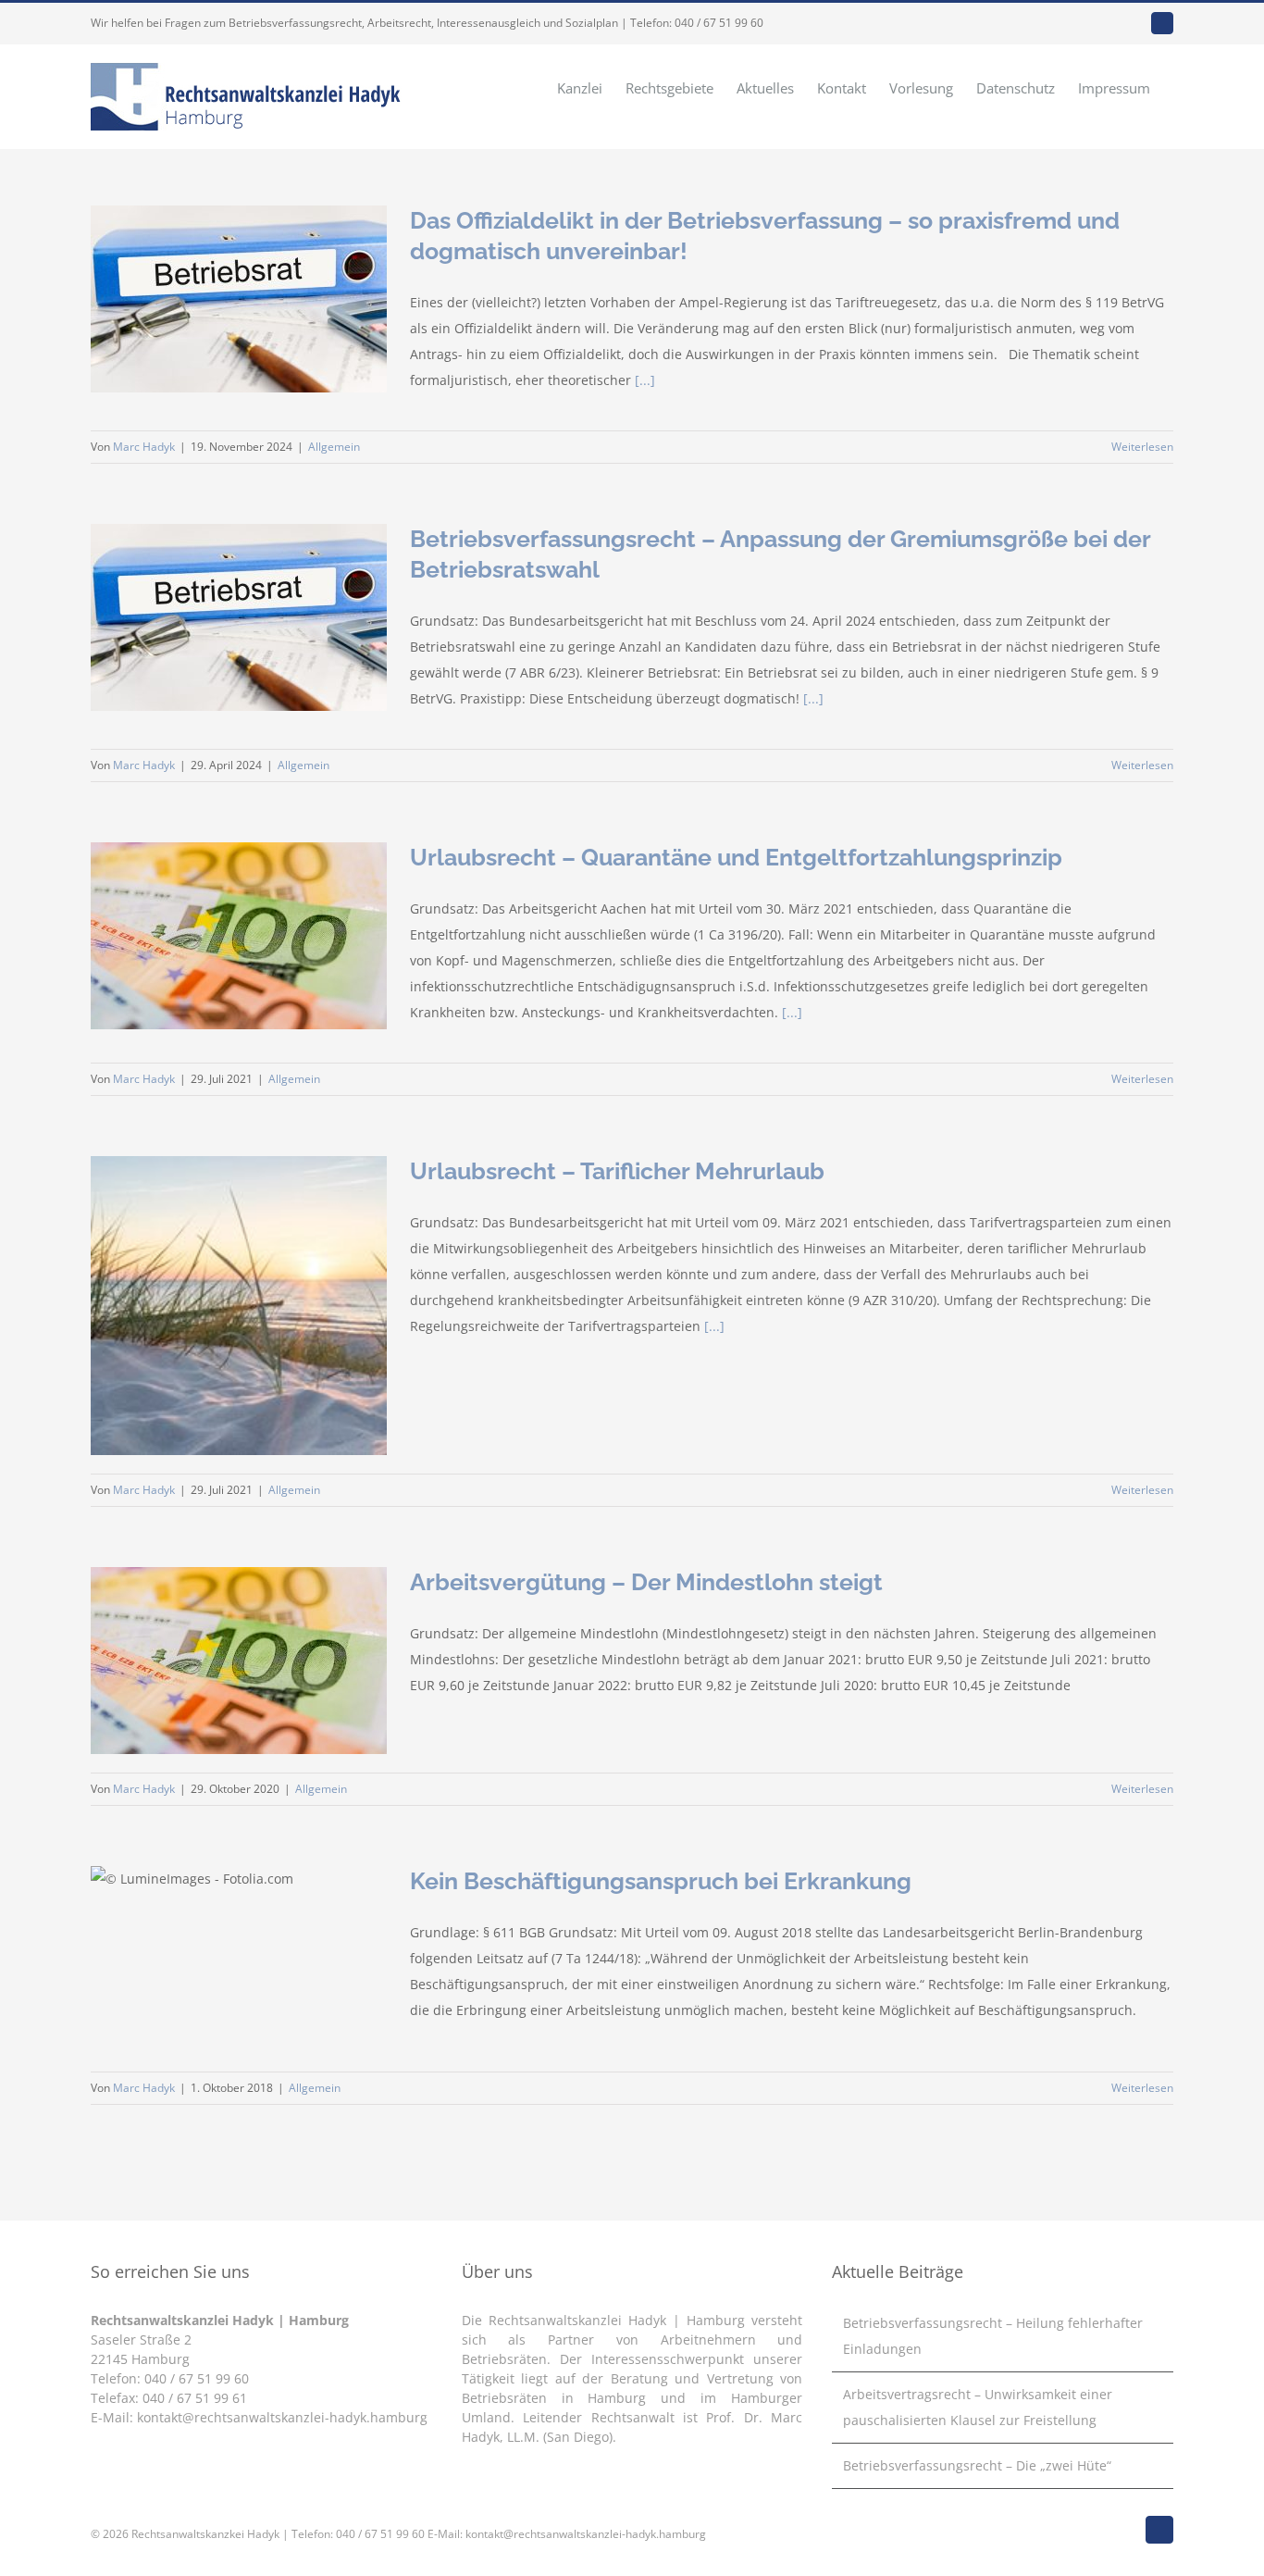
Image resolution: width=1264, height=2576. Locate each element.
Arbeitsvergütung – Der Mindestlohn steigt (646, 1582)
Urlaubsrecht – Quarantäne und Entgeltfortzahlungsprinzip (736, 857)
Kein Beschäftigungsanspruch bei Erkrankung (661, 1881)
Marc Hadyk (144, 447)
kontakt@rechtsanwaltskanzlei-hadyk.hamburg (282, 2417)
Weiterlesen (1142, 447)
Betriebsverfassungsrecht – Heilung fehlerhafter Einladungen (993, 2336)
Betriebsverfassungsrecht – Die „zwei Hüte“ (977, 2465)
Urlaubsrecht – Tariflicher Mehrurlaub (617, 1171)
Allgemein (334, 447)
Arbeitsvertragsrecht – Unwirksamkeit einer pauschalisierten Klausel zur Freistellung (978, 2407)
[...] (645, 380)
